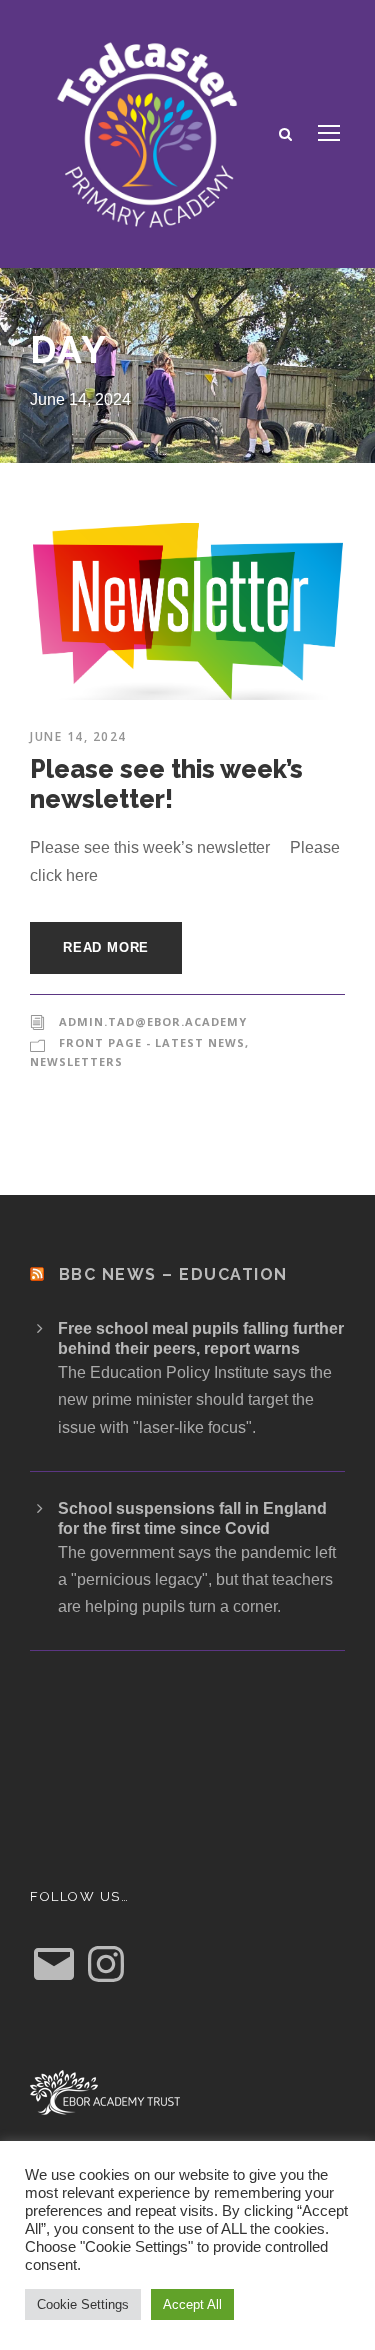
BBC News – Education (173, 1274)
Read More (106, 947)
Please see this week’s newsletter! (166, 784)
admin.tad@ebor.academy (153, 1021)
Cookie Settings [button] (83, 2304)
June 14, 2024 (78, 736)
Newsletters (76, 1061)
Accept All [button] (192, 2304)
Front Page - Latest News (152, 1042)
